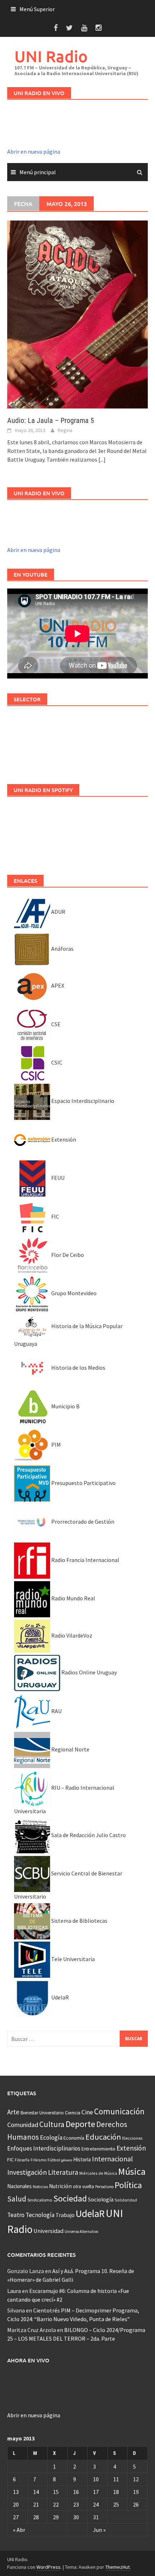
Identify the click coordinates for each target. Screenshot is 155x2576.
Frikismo (39, 2160)
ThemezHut (118, 2567)
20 (16, 2504)
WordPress (48, 2567)
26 (136, 2504)
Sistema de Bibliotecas (79, 1921)
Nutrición (60, 2186)
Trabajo (65, 2215)
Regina (65, 430)
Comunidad (23, 2125)
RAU (56, 1711)
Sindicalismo (40, 2200)
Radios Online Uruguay (88, 1672)
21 (36, 2504)
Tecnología (40, 2215)
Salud (17, 2199)
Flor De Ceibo (67, 1255)
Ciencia (73, 2113)
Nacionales (19, 2186)
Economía (74, 2138)
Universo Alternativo (81, 2231)
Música (132, 2171)
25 (116, 2504)
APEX (57, 985)
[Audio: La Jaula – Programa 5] (77, 314)
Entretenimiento (98, 2149)
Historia (82, 2159)
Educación (103, 2137)
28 (36, 2517)
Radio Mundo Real (73, 1598)
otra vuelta (83, 2186)
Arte (13, 2112)
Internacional (112, 2159)
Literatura (63, 2172)
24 (96, 2504)
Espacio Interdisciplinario (82, 1101)
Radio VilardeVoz (71, 1635)
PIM (56, 1445)
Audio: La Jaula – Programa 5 (51, 420)
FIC (55, 1216)
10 (96, 2479)
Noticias (40, 2186)
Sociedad (70, 2198)
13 (16, 2492)
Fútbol (54, 2160)
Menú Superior (37, 9)
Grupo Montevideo (73, 1293)
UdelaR (59, 1997)
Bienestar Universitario (42, 2113)
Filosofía (22, 2160)
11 (116, 2479)
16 (76, 2492)
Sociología (101, 2200)
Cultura (52, 2124)
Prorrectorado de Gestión (82, 1522)
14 (36, 2492)
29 (56, 2517)
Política (128, 2185)
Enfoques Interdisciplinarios (44, 2148)
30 (76, 2517)
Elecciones (132, 2138)
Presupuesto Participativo (83, 1483)
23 (76, 2504)
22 (56, 2504)
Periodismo (104, 2187)
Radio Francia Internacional (85, 1560)
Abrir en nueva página (34, 151)
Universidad (48, 2231)
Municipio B (65, 1406)
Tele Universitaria (72, 1959)
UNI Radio (51, 56)
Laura (14, 2291)
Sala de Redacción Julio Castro (88, 1835)
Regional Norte (70, 1749)
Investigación (27, 2172)
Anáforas (62, 949)
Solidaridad (126, 2200)
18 (116, 2492)
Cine (87, 2112)
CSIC (56, 1062)
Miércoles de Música (98, 2173)
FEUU (57, 1178)
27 (16, 2517)
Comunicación (119, 2111)
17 (96, 2492)
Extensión (63, 1139)
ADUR (58, 912)
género (67, 2160)
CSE (55, 1024)
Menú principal (38, 172)
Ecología (51, 2138)
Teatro (16, 2215)
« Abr (19, 2530)
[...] (102, 459)
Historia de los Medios (78, 1368)
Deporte (80, 2124)
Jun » (99, 2530)
